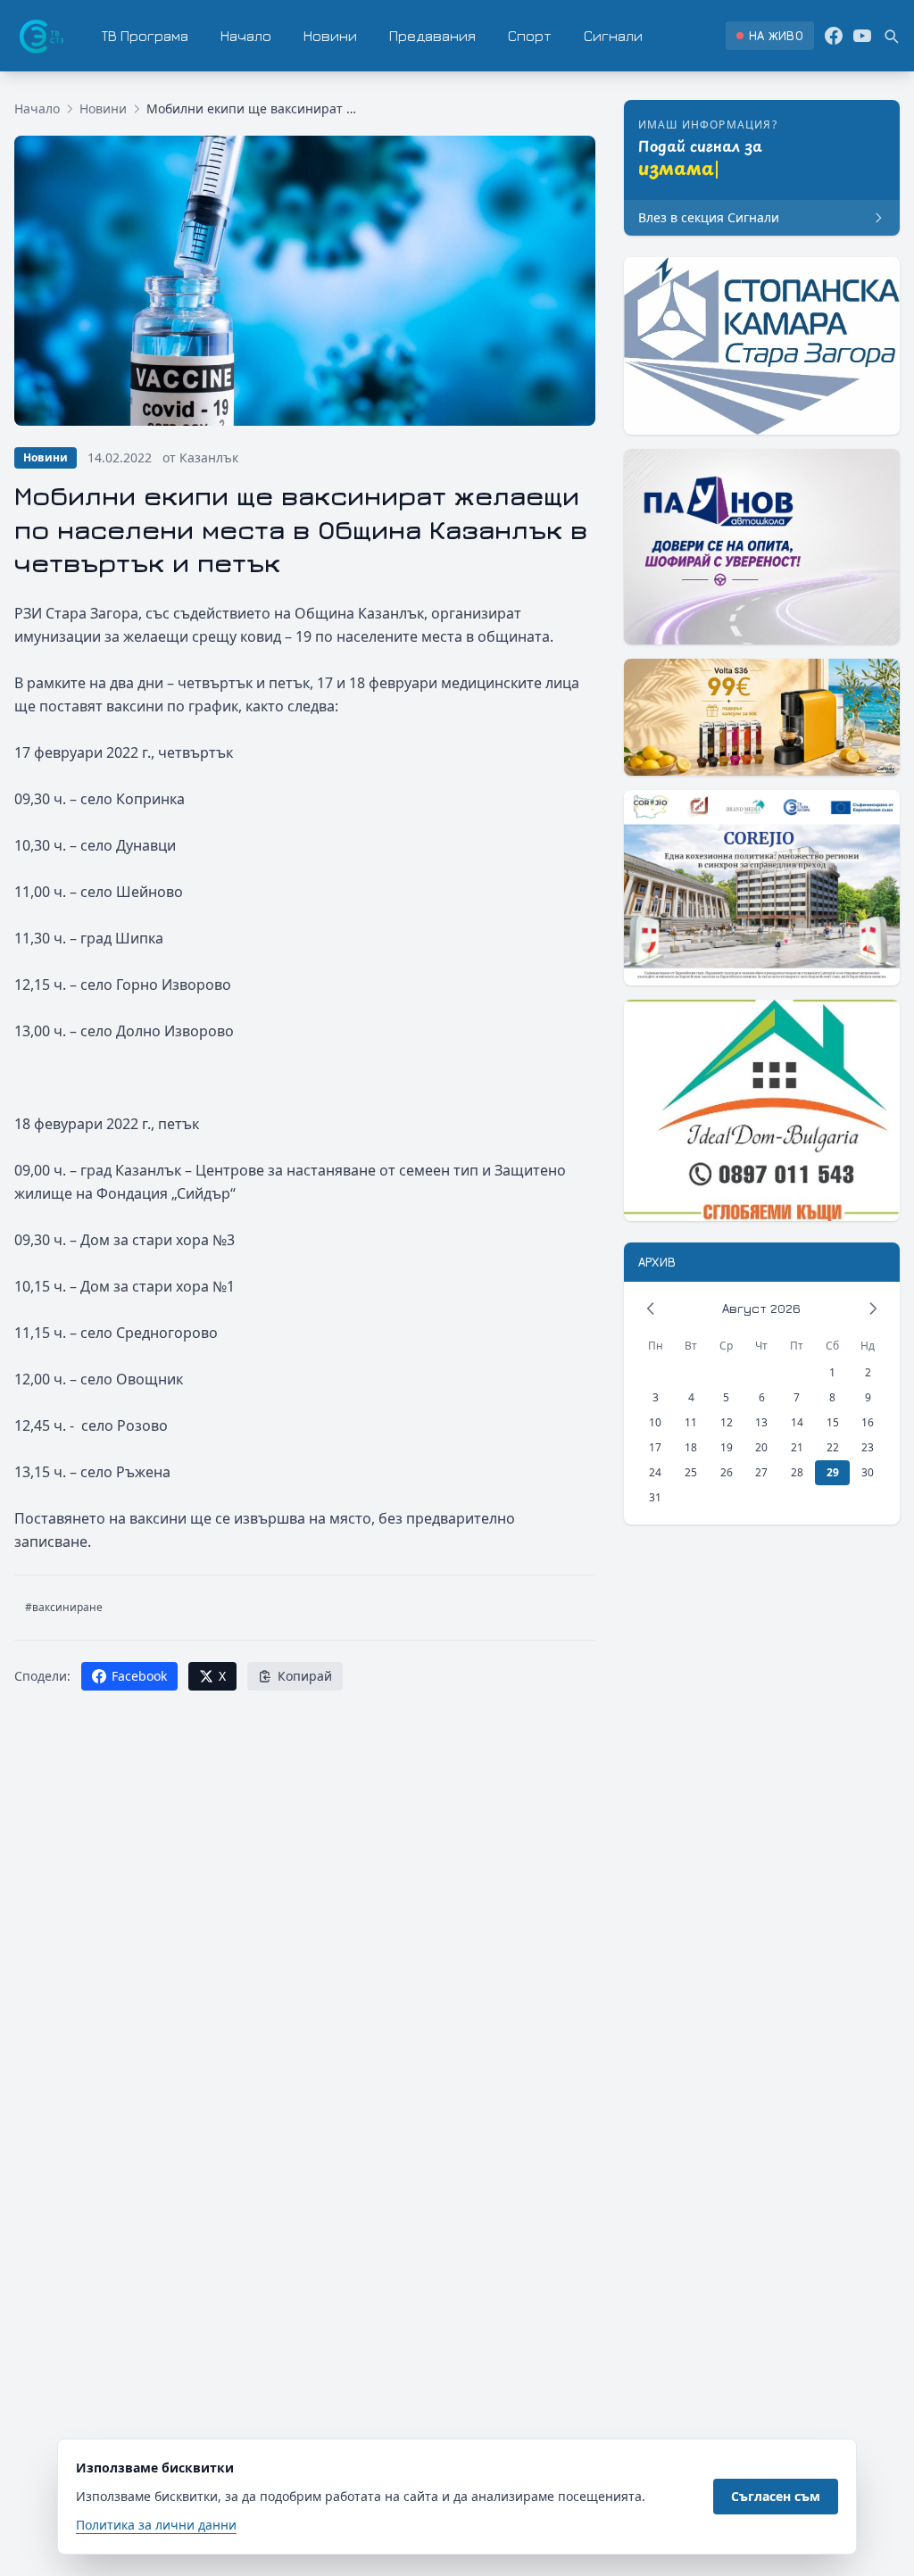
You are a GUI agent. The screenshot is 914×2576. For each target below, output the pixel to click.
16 (868, 1422)
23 (868, 1447)
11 (691, 1422)
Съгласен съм (776, 2496)
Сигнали (613, 36)
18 (691, 1447)
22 (833, 1447)
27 (761, 1472)
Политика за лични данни (156, 2525)
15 (833, 1422)
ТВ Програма (145, 36)
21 (797, 1447)
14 (797, 1422)
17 (655, 1447)
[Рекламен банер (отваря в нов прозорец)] (762, 346)
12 (727, 1422)
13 (761, 1422)
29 (833, 1472)
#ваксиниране (64, 1607)
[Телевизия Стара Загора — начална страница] (40, 36)
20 (761, 1447)
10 (655, 1422)
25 (691, 1472)
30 (868, 1472)
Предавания (432, 36)
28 (797, 1472)
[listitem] (770, 36)
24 (655, 1472)
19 (727, 1447)
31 (655, 1497)
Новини (330, 36)
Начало (246, 36)
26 (727, 1472)
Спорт (530, 36)
